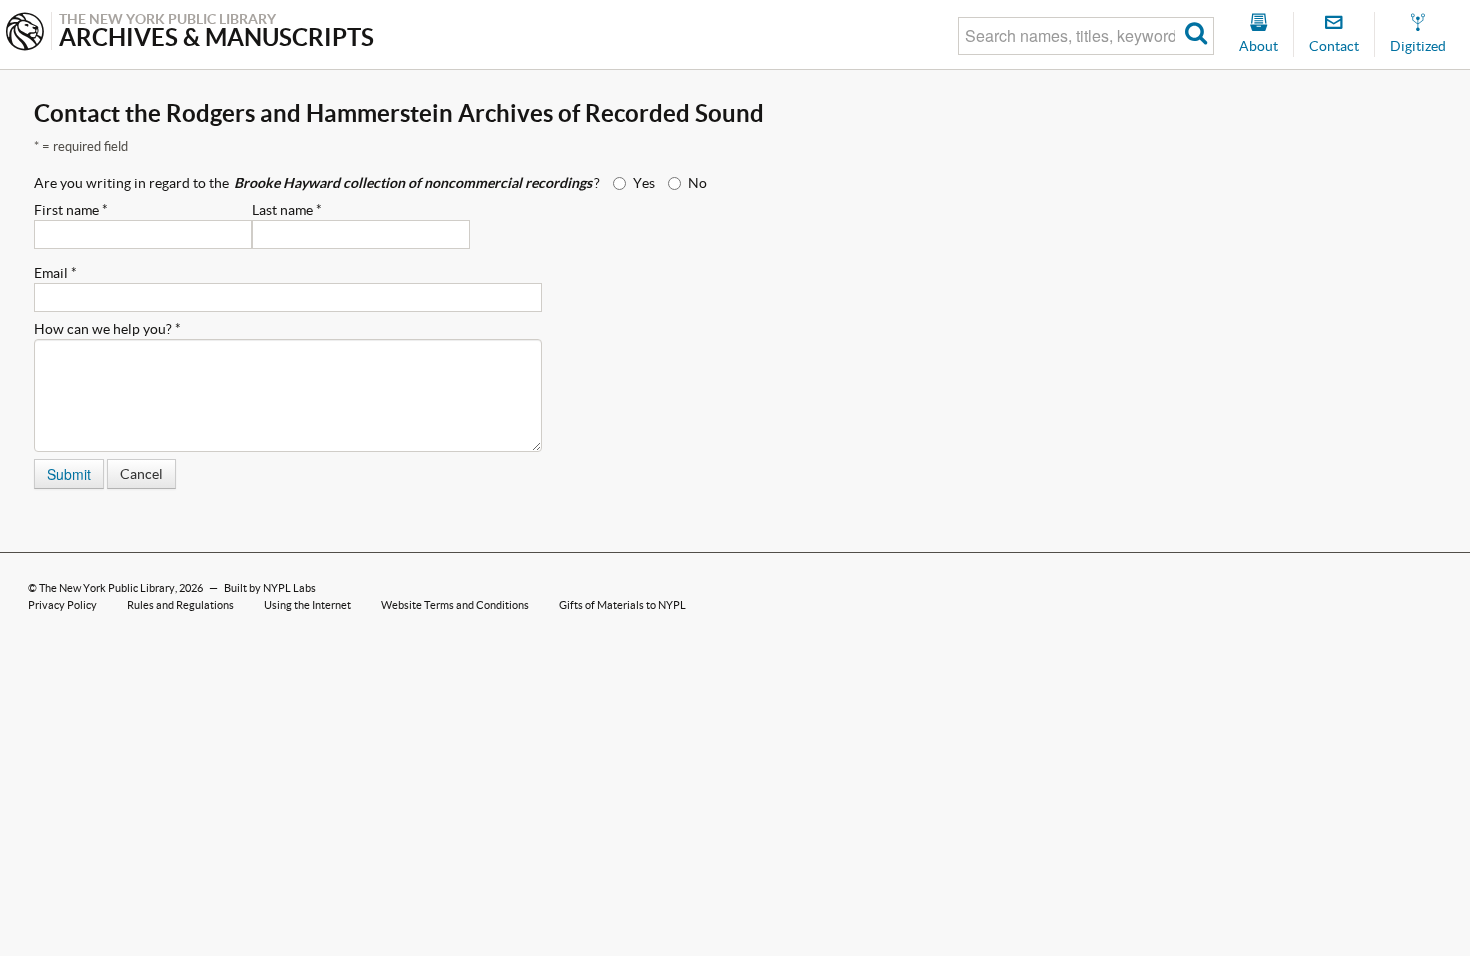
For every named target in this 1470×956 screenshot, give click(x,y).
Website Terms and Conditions (455, 605)
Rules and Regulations (180, 605)
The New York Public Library (107, 588)
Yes (644, 183)
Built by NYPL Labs (270, 588)
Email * (55, 273)
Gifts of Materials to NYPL (622, 605)
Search (1196, 36)
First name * (71, 210)
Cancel (141, 474)
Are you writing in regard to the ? (317, 183)
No (697, 183)
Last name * (287, 210)
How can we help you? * (107, 329)
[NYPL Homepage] (25, 33)
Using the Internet (307, 605)
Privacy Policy (62, 605)
